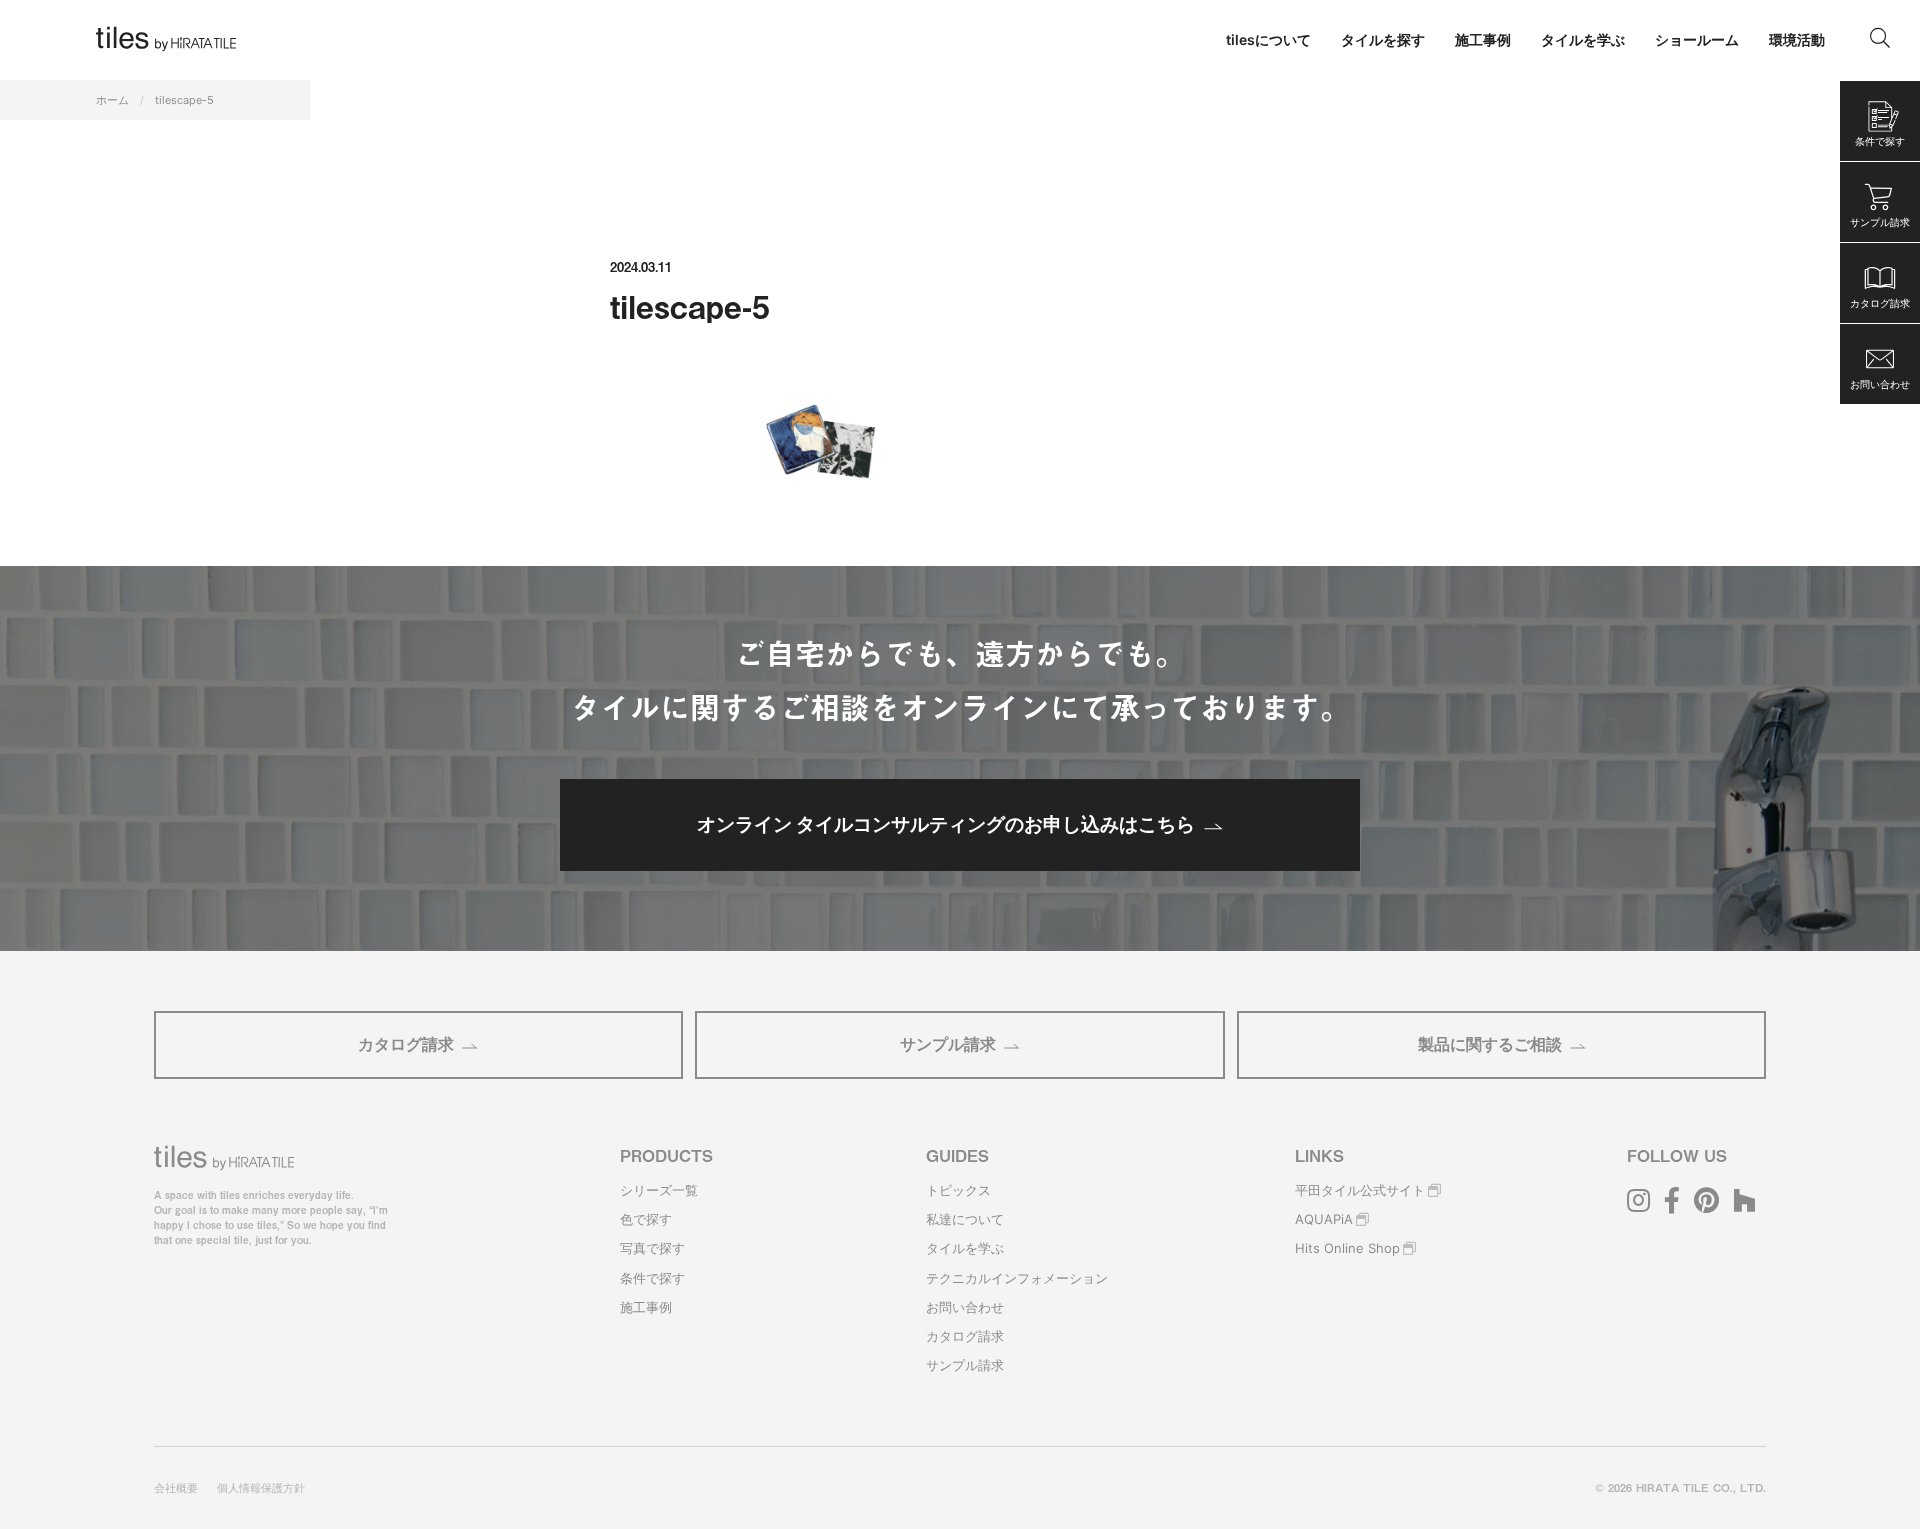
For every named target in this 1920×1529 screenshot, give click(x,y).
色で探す (646, 1219)
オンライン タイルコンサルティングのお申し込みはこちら (946, 824)
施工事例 (646, 1307)
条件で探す (652, 1278)
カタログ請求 (406, 1044)
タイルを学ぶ (965, 1248)
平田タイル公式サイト (1360, 1190)
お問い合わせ (965, 1307)
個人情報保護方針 (261, 1488)
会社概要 (176, 1488)
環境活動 (1797, 39)
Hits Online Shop (1347, 1248)
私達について (965, 1219)
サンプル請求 (948, 1044)
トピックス (958, 1190)
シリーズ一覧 (659, 1190)
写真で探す (652, 1248)
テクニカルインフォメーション (1017, 1278)
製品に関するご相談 (1490, 1044)
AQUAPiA (1324, 1219)
